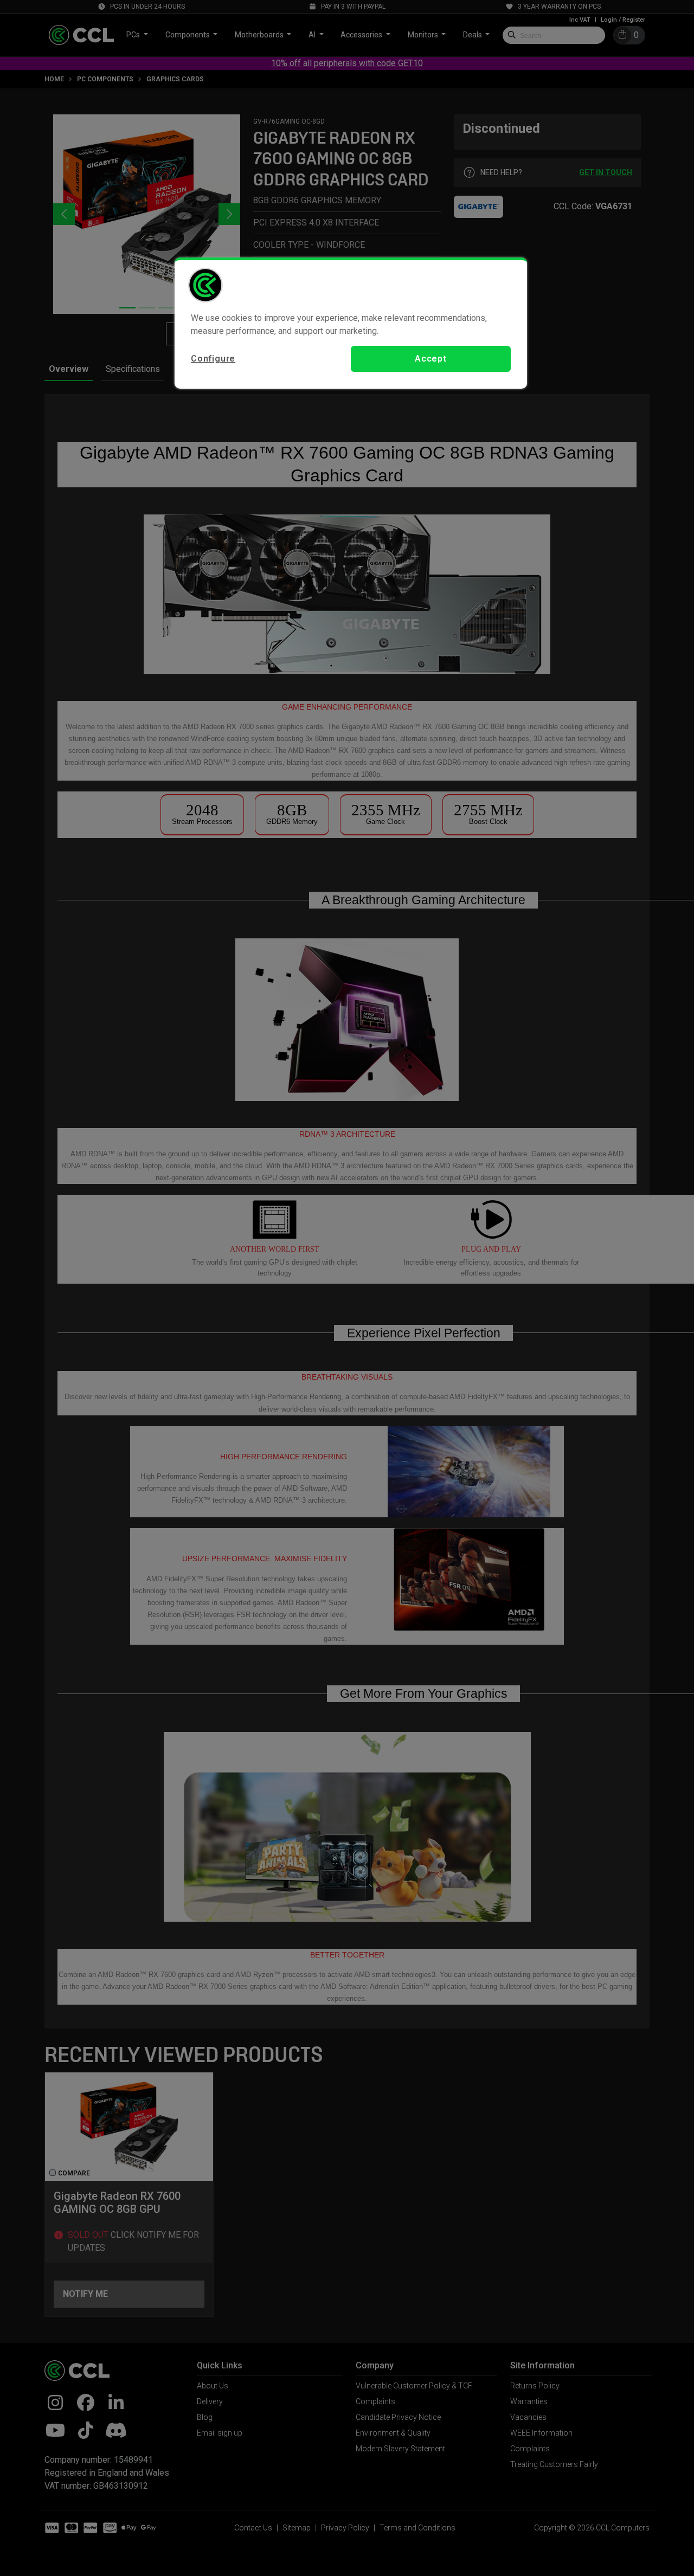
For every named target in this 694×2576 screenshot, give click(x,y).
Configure (213, 359)
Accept (431, 359)
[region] (351, 323)
